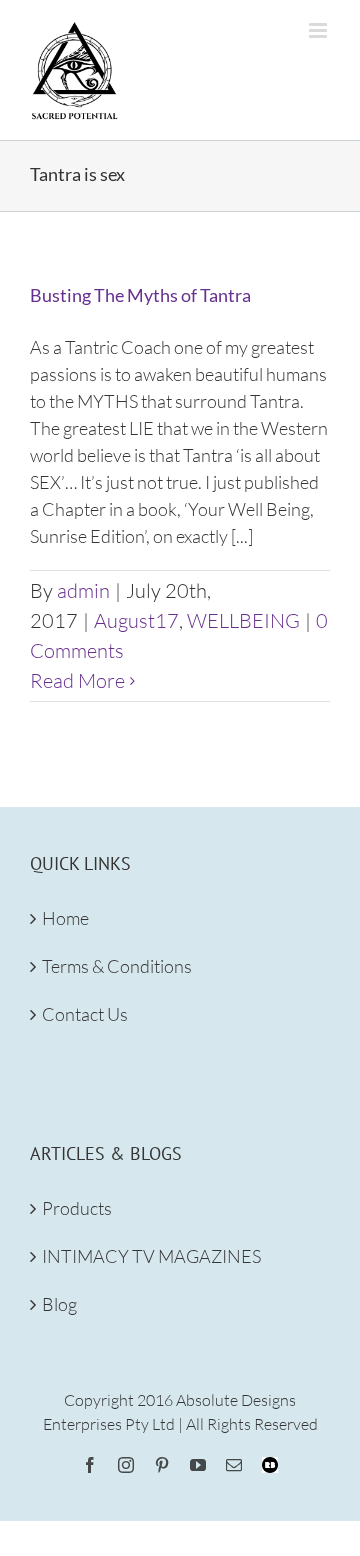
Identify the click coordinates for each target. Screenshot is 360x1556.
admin (83, 590)
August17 (136, 620)
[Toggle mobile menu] (319, 30)
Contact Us (85, 1014)
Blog (59, 1304)
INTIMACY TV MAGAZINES (151, 1256)
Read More (77, 680)
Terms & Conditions (117, 966)
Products (77, 1208)
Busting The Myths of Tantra (140, 295)
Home (65, 918)
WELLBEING (243, 620)
